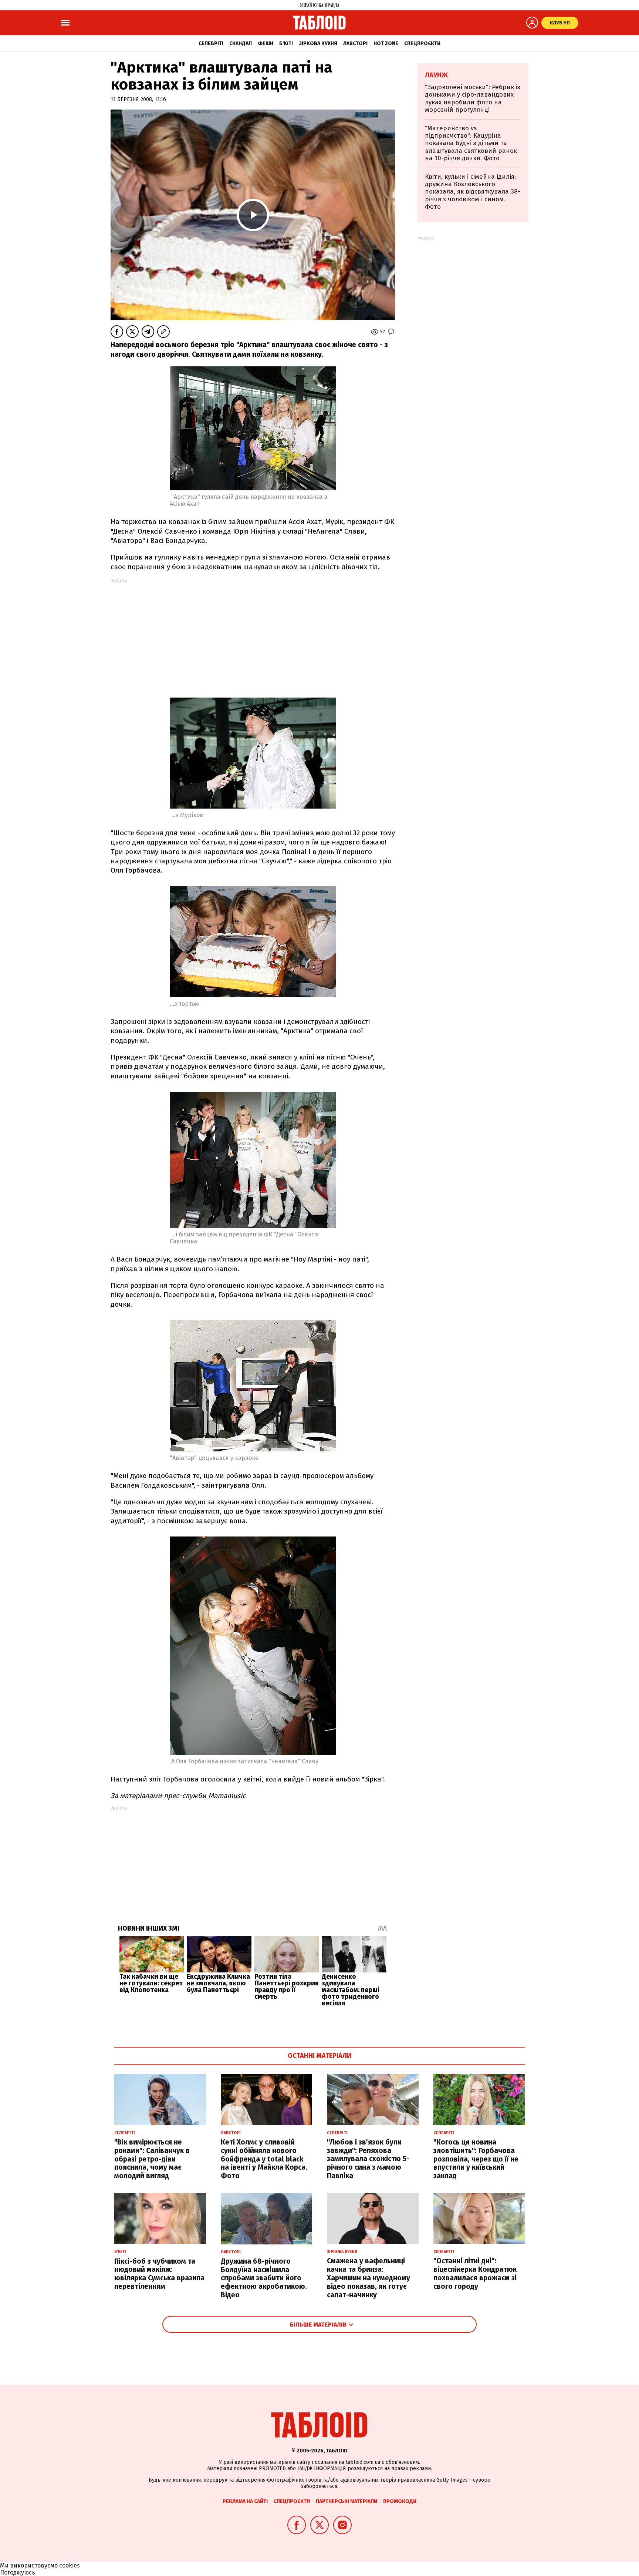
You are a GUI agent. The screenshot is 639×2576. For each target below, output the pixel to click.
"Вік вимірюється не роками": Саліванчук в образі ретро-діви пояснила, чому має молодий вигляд (152, 2159)
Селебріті (211, 43)
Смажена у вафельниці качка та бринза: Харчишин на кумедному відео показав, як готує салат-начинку (368, 2278)
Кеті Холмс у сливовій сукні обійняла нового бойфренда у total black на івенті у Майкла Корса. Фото (264, 2159)
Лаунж (436, 75)
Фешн (266, 43)
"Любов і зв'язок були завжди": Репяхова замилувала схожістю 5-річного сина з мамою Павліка (368, 2159)
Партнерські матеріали (346, 2501)
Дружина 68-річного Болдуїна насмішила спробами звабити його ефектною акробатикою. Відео (264, 2278)
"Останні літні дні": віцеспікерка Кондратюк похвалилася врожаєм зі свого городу (475, 2273)
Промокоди (400, 2501)
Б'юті (286, 43)
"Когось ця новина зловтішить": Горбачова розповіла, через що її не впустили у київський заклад (476, 2159)
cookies (70, 2565)
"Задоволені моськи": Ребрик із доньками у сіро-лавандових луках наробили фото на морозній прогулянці (473, 98)
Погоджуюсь (18, 2572)
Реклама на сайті (245, 2501)
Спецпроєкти (422, 43)
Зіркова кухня (318, 43)
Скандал (241, 43)
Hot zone (386, 43)
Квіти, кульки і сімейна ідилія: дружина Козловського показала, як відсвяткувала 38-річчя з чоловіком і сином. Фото (473, 192)
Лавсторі (355, 43)
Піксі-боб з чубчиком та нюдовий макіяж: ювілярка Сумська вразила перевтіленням (159, 2274)
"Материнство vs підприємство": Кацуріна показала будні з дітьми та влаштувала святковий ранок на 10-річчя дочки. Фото (471, 143)
